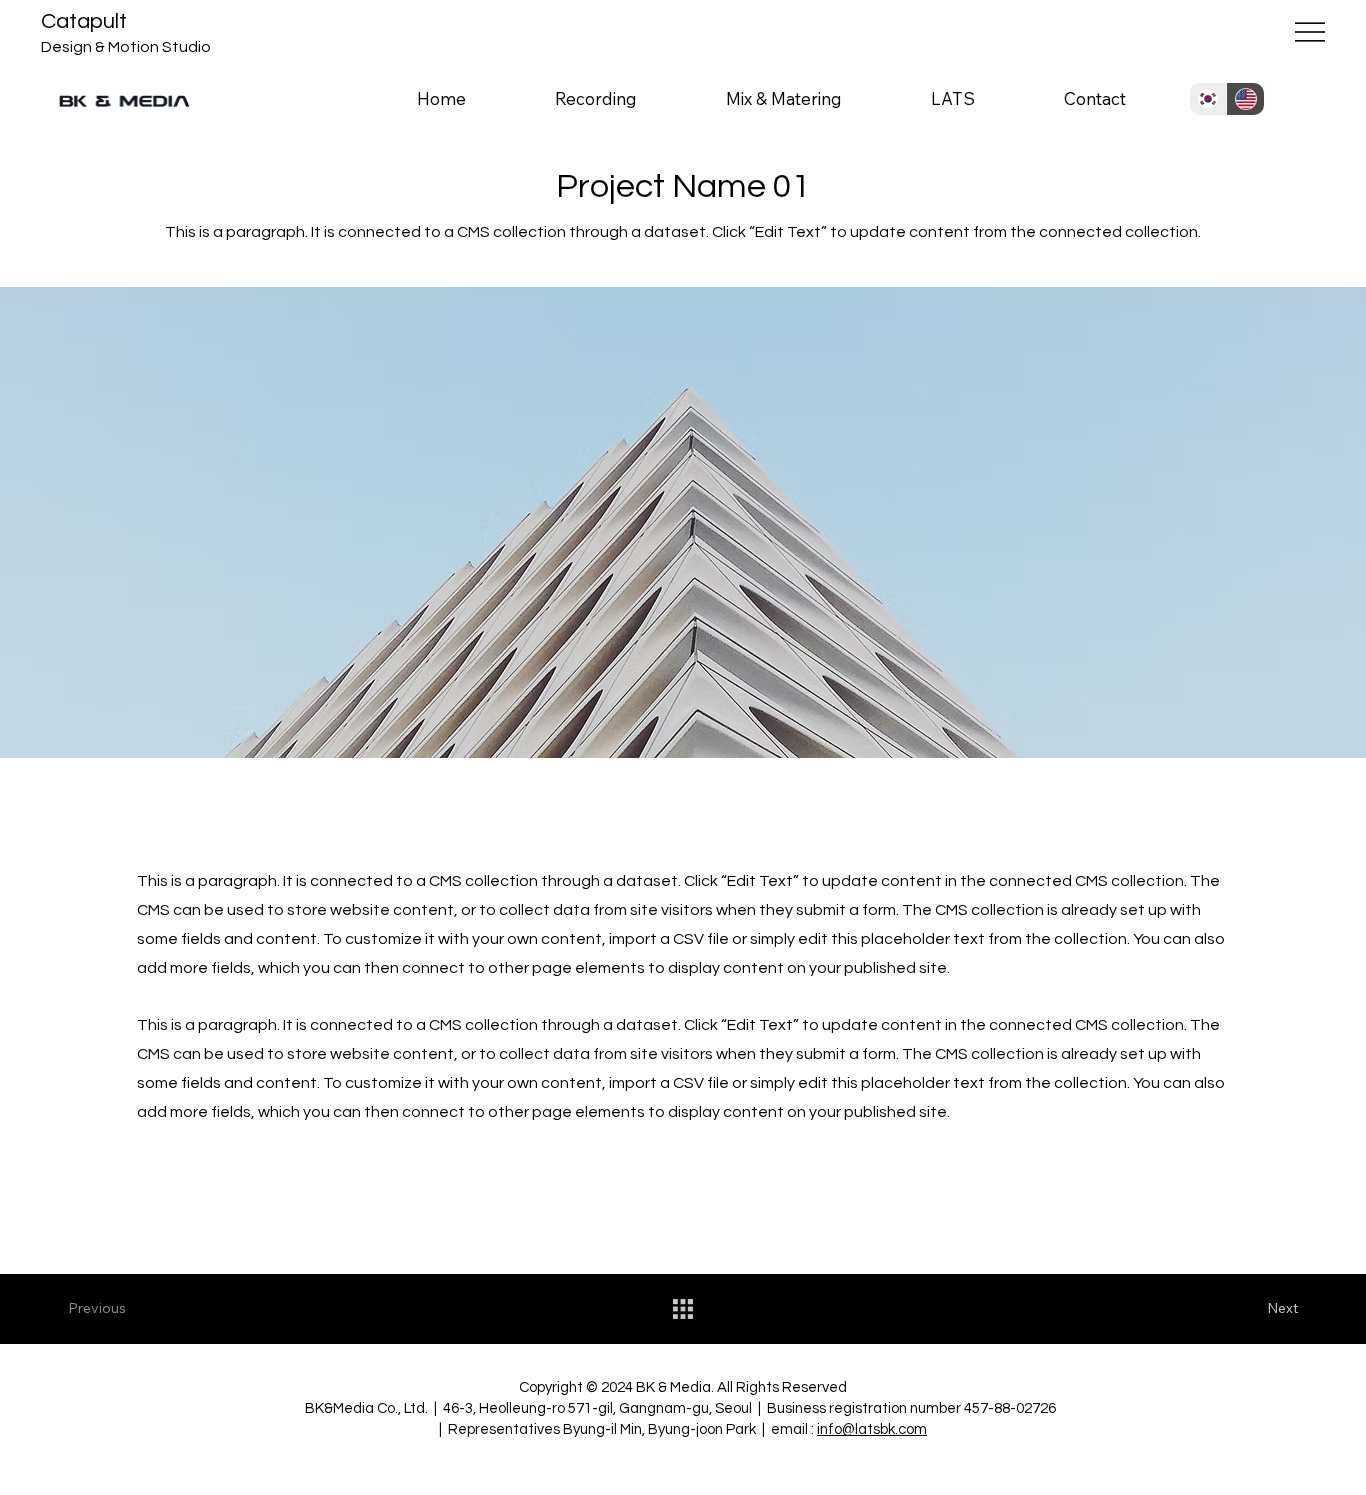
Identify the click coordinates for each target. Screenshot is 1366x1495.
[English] (1246, 99)
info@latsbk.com (872, 1429)
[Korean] (1208, 99)
